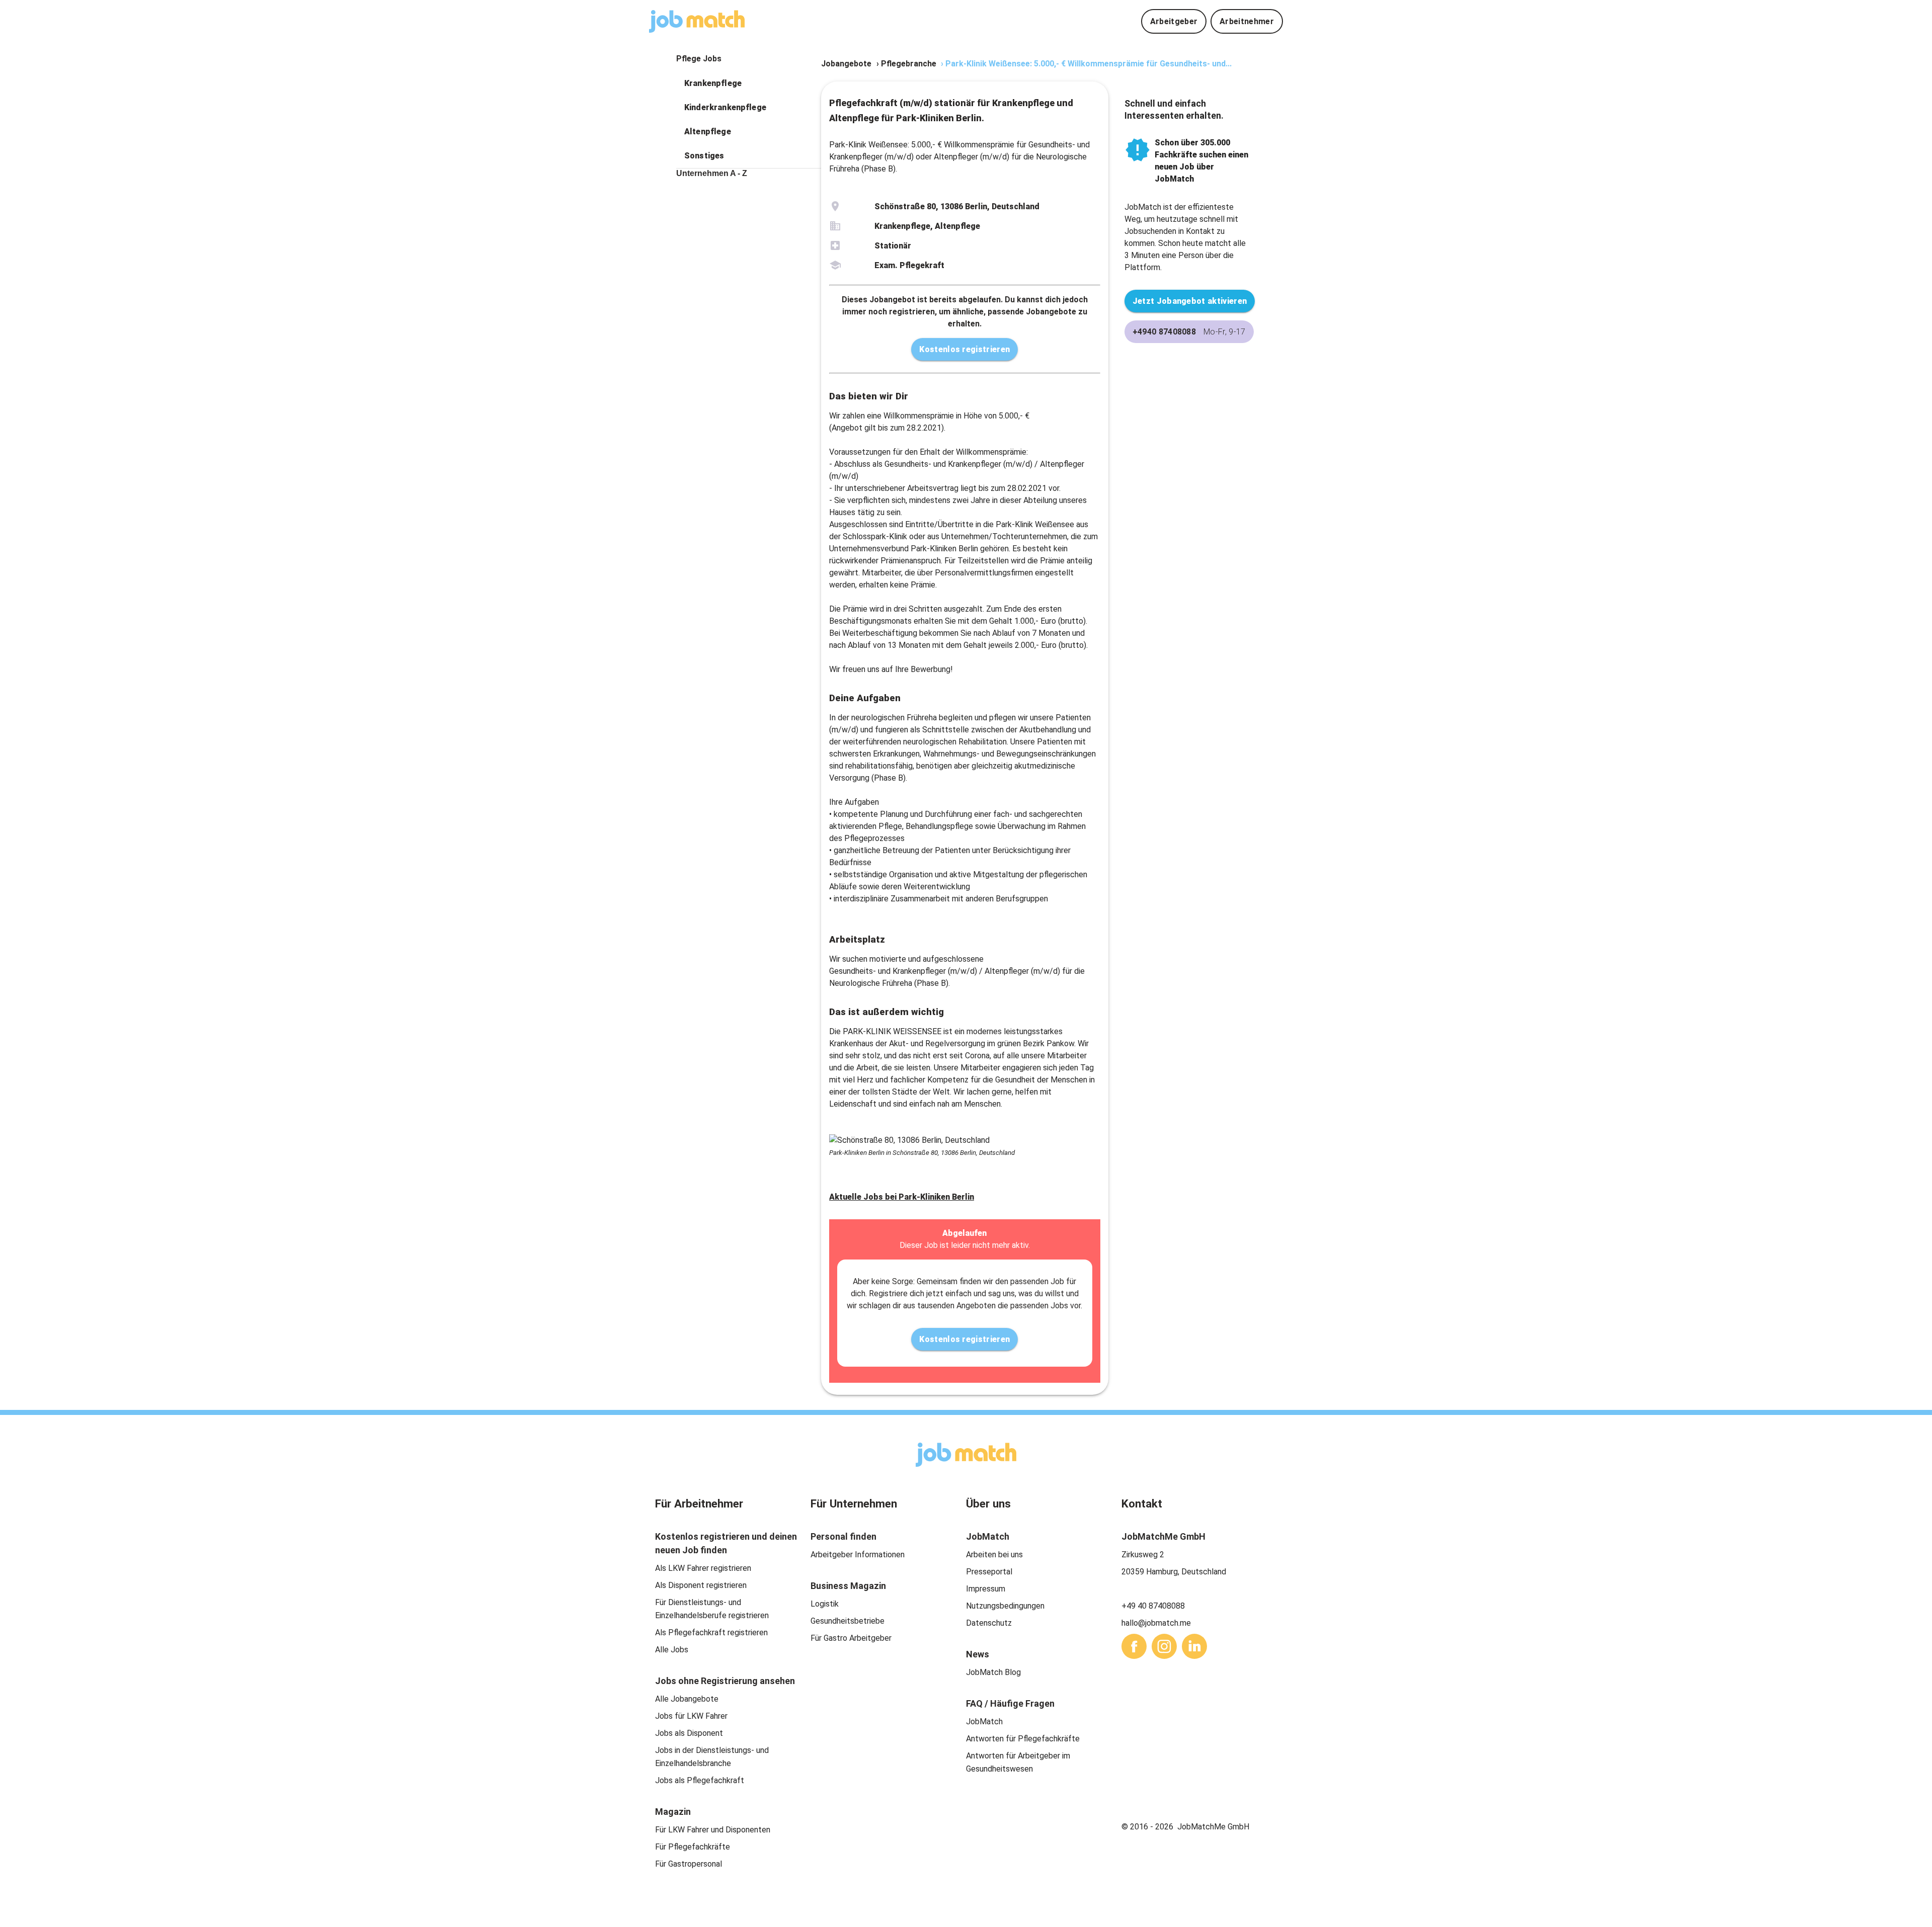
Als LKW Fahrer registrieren (703, 1568)
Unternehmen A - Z (712, 173)
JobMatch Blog (993, 1672)
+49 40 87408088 (1153, 1606)
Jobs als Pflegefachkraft (700, 1780)
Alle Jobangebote (687, 1699)
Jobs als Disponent (689, 1733)
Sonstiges (704, 156)
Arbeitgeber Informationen (858, 1555)
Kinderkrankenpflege (725, 107)
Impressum (986, 1589)
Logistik (825, 1604)
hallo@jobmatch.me (1156, 1623)
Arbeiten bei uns (994, 1555)
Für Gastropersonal (689, 1864)
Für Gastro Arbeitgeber (851, 1638)
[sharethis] (1134, 1646)
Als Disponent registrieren (701, 1585)
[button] (749, 83)
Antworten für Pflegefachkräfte (1023, 1739)
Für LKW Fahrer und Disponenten (713, 1830)
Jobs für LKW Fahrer (691, 1716)
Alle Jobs (672, 1650)
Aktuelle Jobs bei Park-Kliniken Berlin (902, 1197)
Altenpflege (708, 132)
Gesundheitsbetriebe (848, 1621)
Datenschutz (989, 1623)
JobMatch (984, 1722)
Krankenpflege (713, 83)
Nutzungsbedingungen (1005, 1606)
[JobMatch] (697, 21)
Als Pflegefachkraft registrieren (711, 1632)
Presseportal (989, 1572)
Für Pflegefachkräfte (693, 1847)
